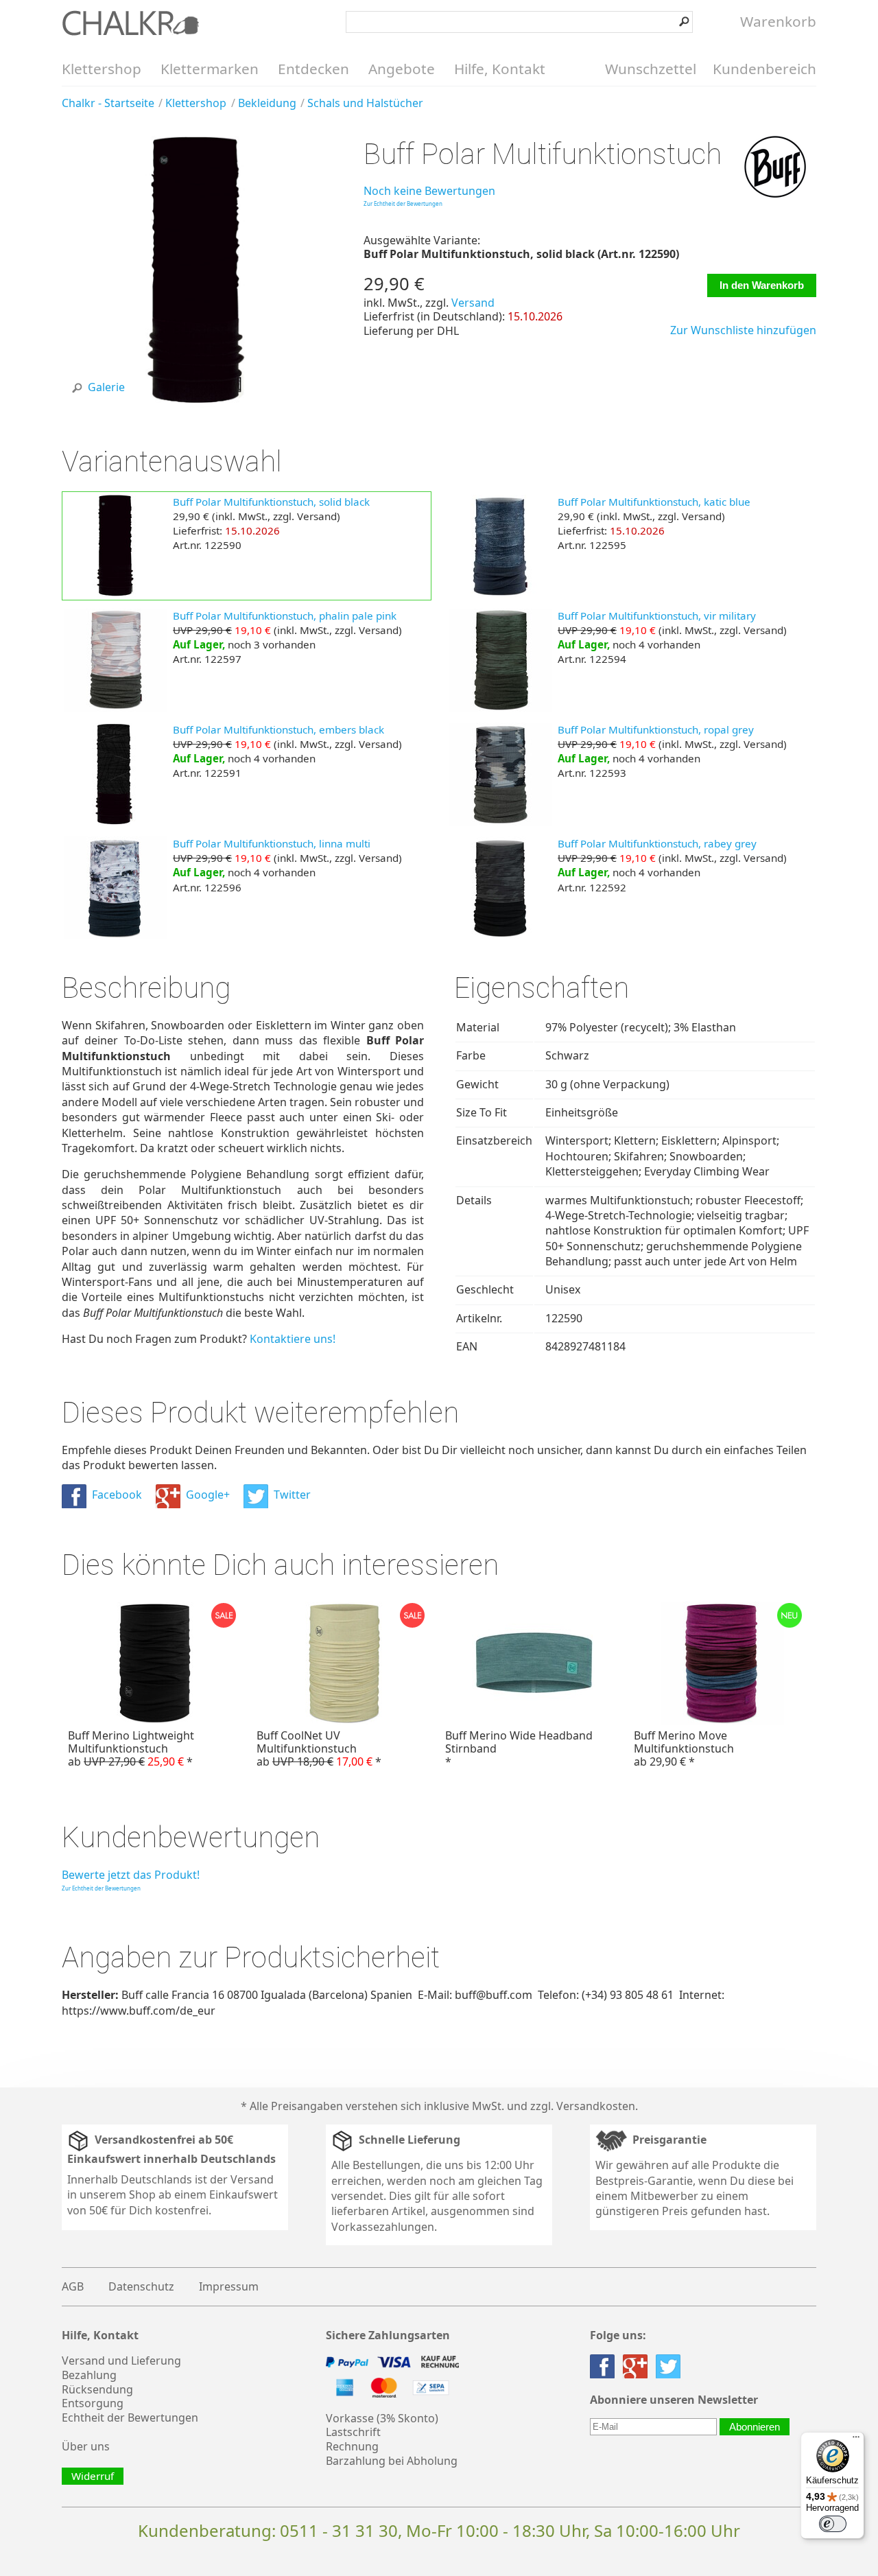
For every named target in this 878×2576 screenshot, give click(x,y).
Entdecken (313, 69)
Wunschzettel (651, 69)
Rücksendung (97, 2389)
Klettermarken (210, 69)
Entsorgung (93, 2403)
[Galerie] (198, 403)
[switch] (833, 2524)
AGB (73, 2286)
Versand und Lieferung (121, 2361)
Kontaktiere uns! (293, 1339)
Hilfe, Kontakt (500, 69)
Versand (473, 303)
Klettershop (102, 69)
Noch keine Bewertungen (429, 191)
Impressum (229, 2286)
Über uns (86, 2446)
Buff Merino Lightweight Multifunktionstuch (131, 1748)
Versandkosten (596, 2106)
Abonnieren (755, 2427)
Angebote (402, 69)
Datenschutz (141, 2286)
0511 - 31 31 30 (339, 2530)
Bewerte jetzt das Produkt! (131, 1875)
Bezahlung (89, 2375)
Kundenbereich (764, 69)
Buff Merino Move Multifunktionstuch (684, 1748)
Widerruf (93, 2476)
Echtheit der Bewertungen (130, 2417)
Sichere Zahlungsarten (388, 2335)
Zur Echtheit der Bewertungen (403, 203)
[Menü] (856, 2440)
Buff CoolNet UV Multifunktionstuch (319, 1748)
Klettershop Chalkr (130, 23)
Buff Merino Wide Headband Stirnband (519, 1748)
